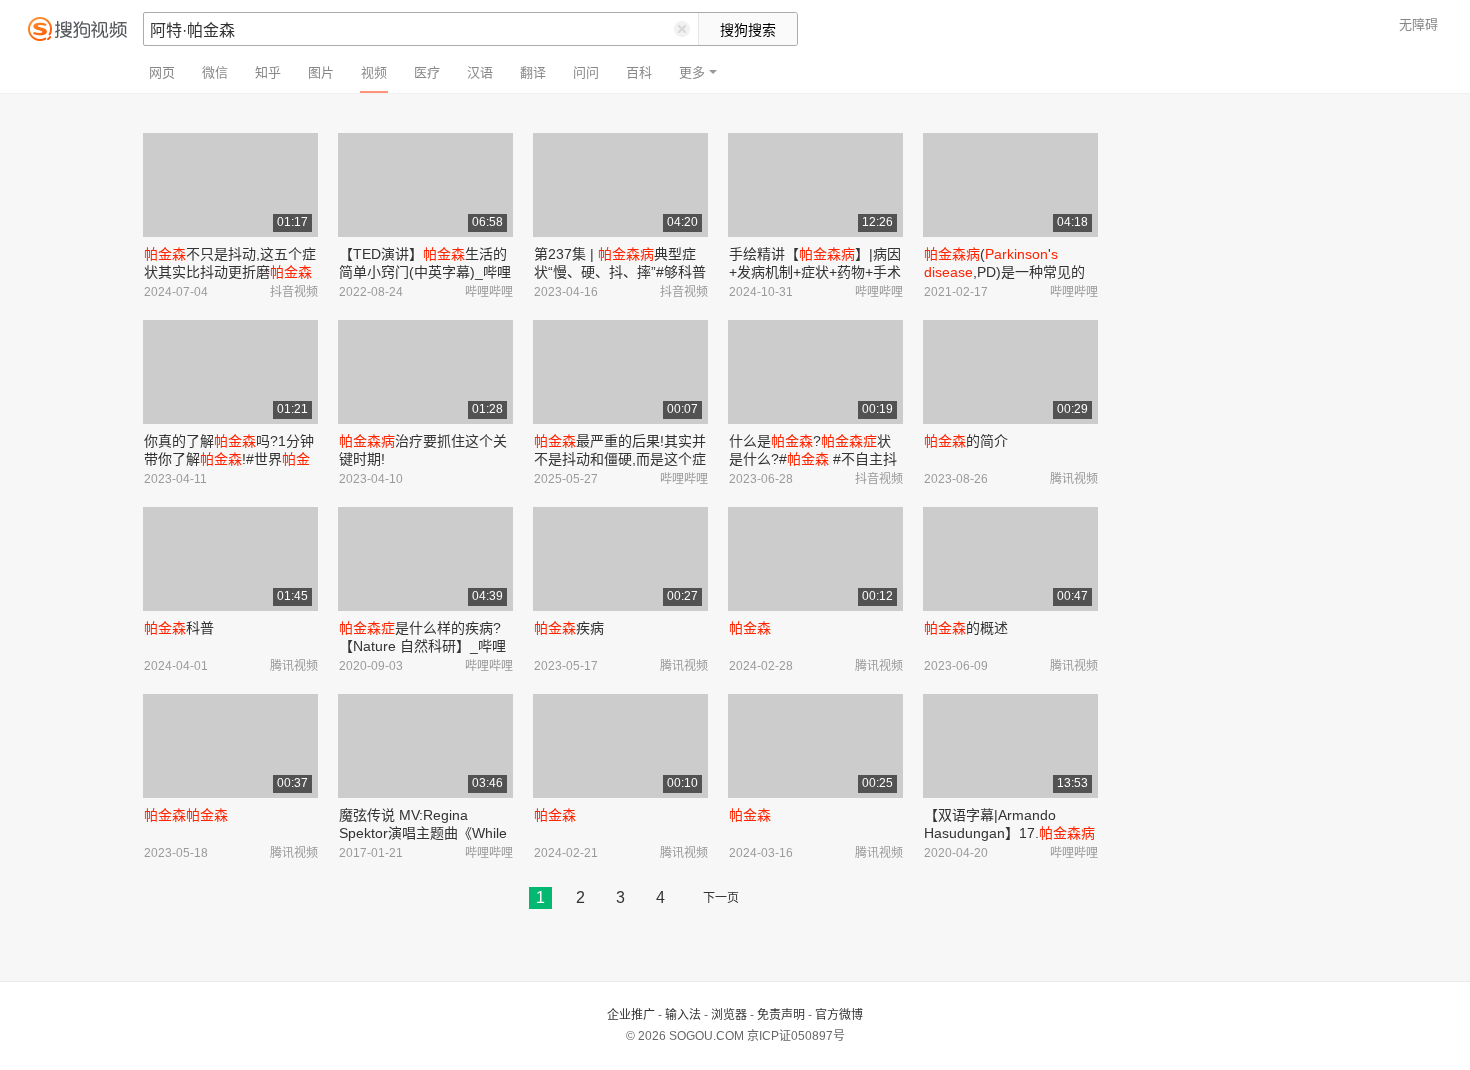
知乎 (268, 72)
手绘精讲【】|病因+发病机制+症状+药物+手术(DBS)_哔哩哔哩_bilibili (815, 272)
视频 (374, 72)
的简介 (966, 441)
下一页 (721, 898)
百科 (639, 72)
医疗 (427, 72)
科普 (179, 628)
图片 (321, 72)
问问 (586, 72)
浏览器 (729, 1015)
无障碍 (1418, 24)
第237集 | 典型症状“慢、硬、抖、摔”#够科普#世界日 (620, 272)
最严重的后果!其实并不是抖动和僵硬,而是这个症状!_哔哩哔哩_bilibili (620, 459)
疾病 (569, 628)
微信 (215, 72)
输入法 (683, 1015)
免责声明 (781, 1015)
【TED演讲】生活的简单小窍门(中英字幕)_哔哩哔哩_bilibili (425, 272)
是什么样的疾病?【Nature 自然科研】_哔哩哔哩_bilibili (422, 646)
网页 (162, 72)
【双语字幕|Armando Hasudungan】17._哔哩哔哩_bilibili (1009, 833)
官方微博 (839, 1015)
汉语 (480, 72)
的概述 (966, 628)
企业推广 (631, 1015)
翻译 (533, 72)
